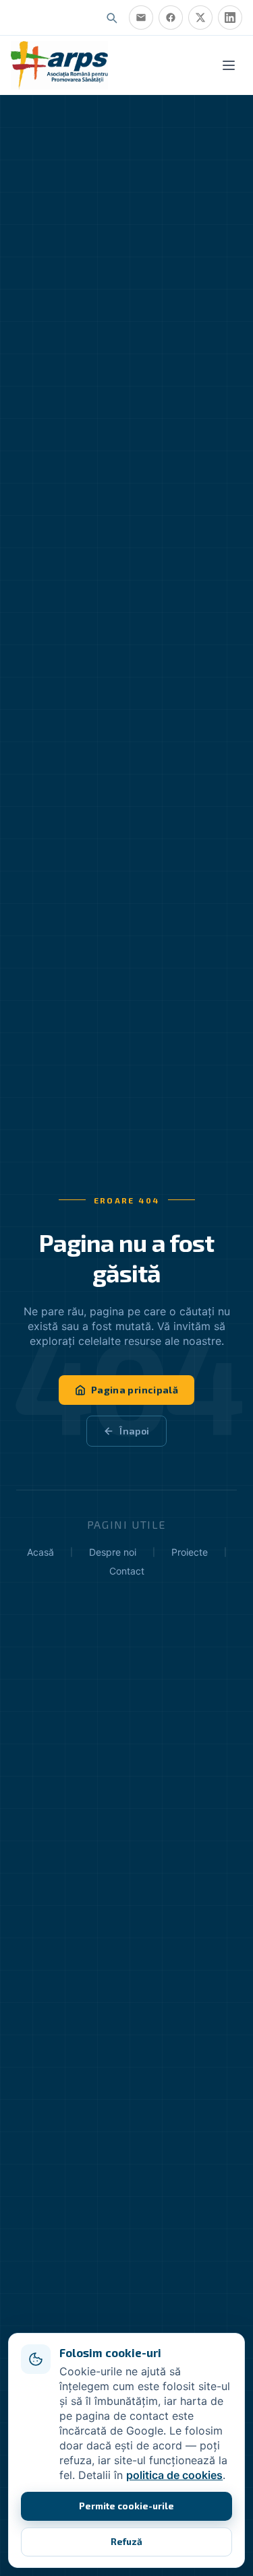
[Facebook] (171, 18)
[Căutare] (111, 18)
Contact (127, 1571)
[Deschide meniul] (229, 65)
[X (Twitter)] (200, 18)
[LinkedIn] (230, 18)
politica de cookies (174, 2475)
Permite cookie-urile (126, 2506)
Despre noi (113, 1552)
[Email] (141, 18)
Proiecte (190, 1552)
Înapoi (134, 1431)
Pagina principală (135, 1390)
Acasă (40, 1552)
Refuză (126, 2541)
